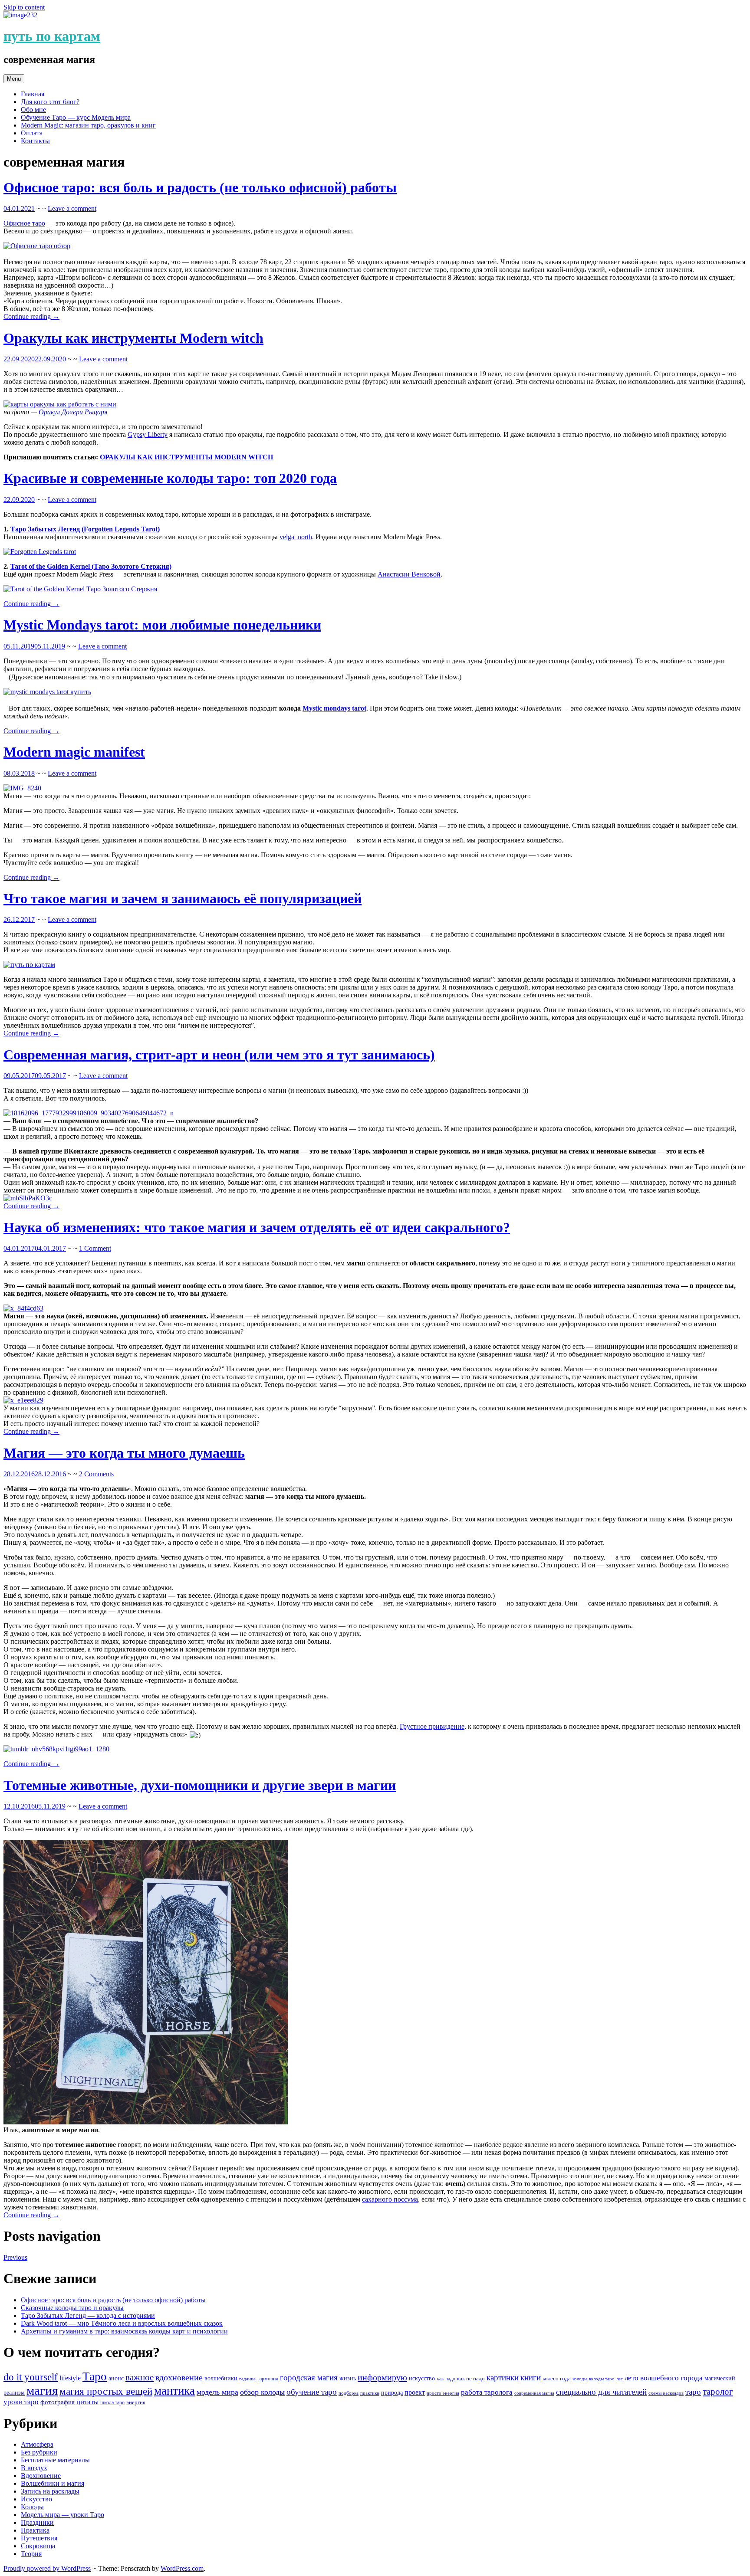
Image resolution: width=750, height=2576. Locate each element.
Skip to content (24, 7)
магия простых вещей (106, 2391)
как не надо (471, 2378)
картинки (503, 2378)
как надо (446, 2379)
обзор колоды (262, 2392)
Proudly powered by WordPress (47, 2568)
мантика (174, 2391)
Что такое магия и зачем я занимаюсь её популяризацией (183, 898)
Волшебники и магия (53, 2483)
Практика (35, 2530)
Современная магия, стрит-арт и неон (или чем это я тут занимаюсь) (219, 1055)
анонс (116, 2378)
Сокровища (38, 2546)
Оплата (32, 133)
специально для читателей (601, 2392)
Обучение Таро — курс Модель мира (76, 117)
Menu (14, 79)
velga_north (296, 537)
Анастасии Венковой (409, 574)
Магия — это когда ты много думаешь (124, 1453)
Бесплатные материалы (55, 2460)
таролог (718, 2392)
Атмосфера (37, 2444)
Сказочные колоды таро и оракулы (72, 2308)
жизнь (348, 2378)
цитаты (87, 2402)
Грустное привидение (432, 1726)
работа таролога (487, 2392)
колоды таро (602, 2379)
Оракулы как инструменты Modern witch (133, 338)
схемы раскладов (666, 2393)
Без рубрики (39, 2452)
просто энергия (443, 2393)
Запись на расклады (50, 2491)
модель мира (217, 2392)
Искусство (36, 2499)
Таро (95, 2376)
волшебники (221, 2378)
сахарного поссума (390, 2199)
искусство (422, 2378)
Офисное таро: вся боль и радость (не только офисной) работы (200, 187)
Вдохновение (41, 2476)
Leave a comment (72, 208)
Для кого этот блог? (50, 102)
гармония (268, 2379)
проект (415, 2392)
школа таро (112, 2402)
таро (693, 2392)
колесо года (557, 2378)
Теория (31, 2554)
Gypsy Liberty (148, 434)
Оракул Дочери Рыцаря (73, 412)
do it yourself (31, 2377)
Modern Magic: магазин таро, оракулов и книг (88, 125)
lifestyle (70, 2378)
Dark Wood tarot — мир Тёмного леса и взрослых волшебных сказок (122, 2323)
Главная (33, 94)
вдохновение (179, 2377)
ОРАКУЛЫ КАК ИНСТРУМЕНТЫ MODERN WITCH (186, 457)
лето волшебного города (664, 2378)
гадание (247, 2379)
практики (370, 2393)
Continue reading (31, 316)
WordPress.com (182, 2568)
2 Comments (96, 1474)
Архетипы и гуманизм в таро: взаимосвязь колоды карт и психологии (124, 2331)
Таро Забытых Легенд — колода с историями (88, 2315)
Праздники (37, 2522)
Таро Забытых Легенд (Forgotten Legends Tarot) (85, 529)
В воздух (34, 2468)
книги (531, 2378)
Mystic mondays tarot (334, 708)
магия (42, 2390)
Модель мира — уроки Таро (62, 2515)
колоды (580, 2379)
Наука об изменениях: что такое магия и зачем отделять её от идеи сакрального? (257, 1227)
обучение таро (312, 2392)
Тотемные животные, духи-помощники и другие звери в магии (200, 1785)
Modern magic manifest (74, 752)
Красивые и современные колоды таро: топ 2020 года (170, 478)
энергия (136, 2402)
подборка (349, 2393)
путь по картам (52, 36)
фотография (58, 2402)
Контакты (35, 141)
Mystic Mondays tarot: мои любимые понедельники (162, 625)
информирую (382, 2377)
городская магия (309, 2378)
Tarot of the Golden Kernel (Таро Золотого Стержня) (91, 566)
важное (140, 2377)
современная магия (534, 2393)
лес (620, 2379)
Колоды (32, 2507)
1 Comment (95, 1248)
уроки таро (21, 2402)
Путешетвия (39, 2538)
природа (392, 2393)
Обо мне (33, 110)
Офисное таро (24, 223)
